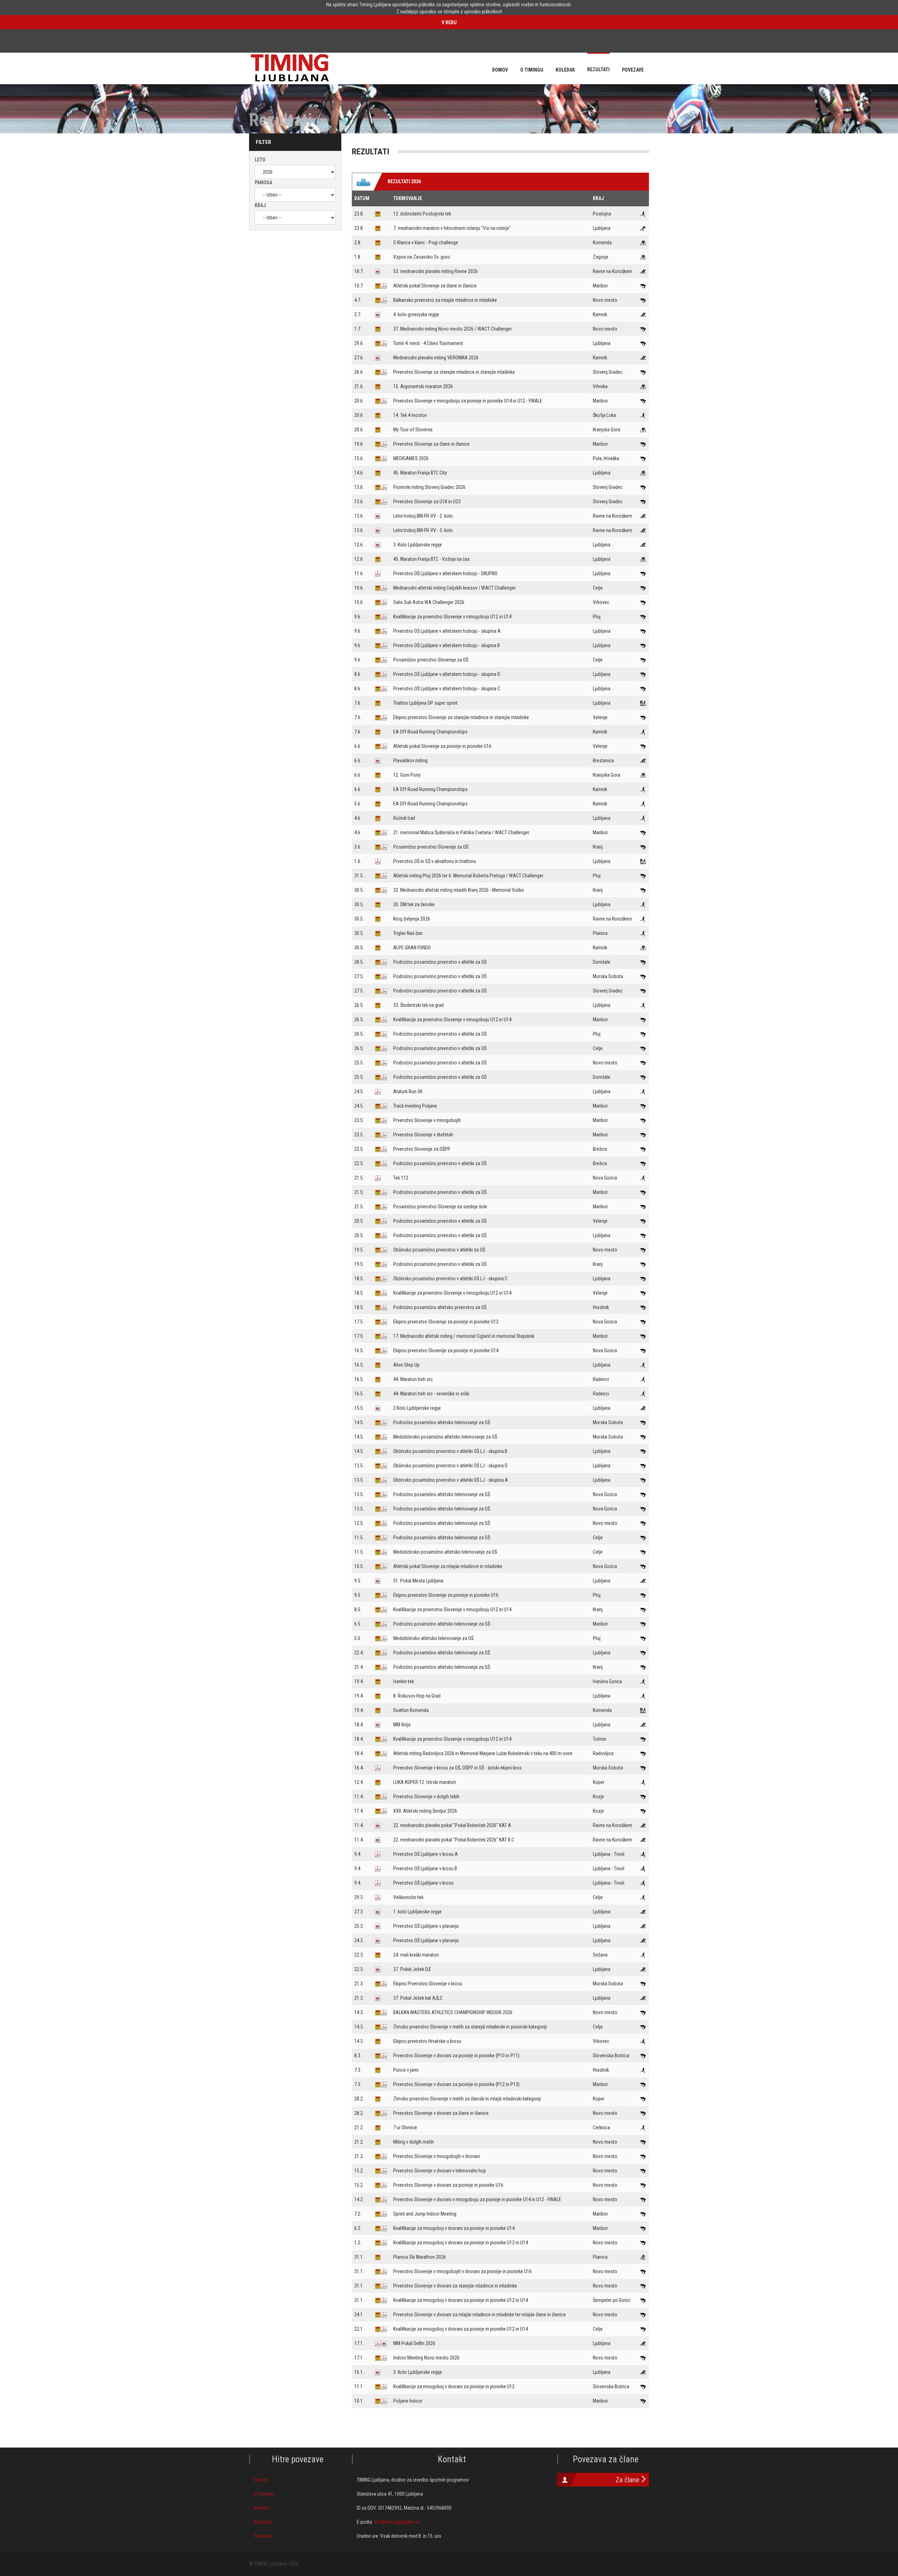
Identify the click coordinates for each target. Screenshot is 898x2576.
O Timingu (264, 2494)
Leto (260, 160)
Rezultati (263, 2522)
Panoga (263, 182)
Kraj (260, 205)
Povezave (264, 2536)
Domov (261, 2480)
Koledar (262, 2508)
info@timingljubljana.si (397, 2522)
